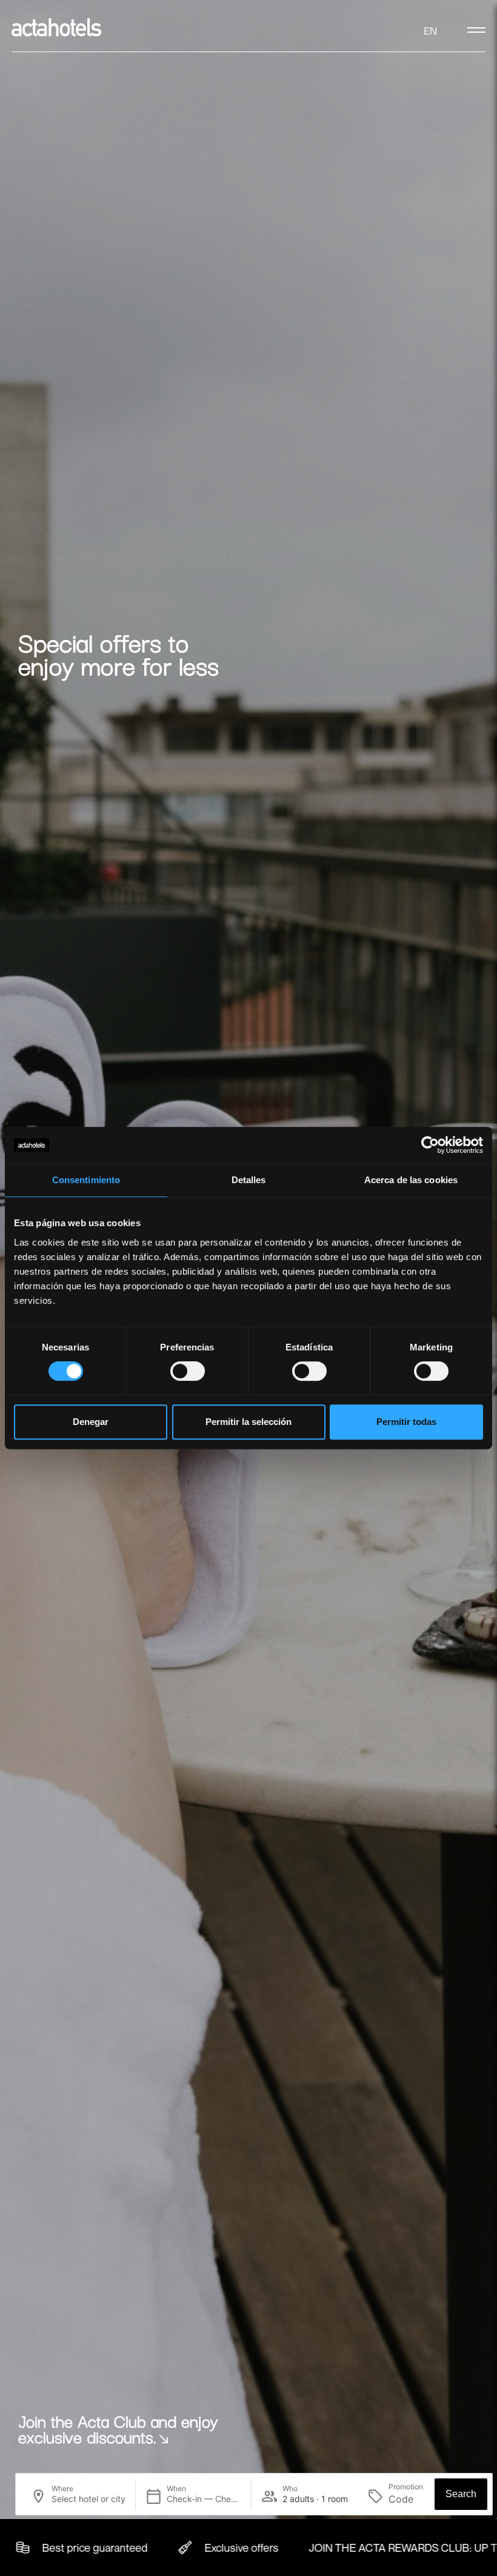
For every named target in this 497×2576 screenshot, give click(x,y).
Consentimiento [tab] (86, 1180)
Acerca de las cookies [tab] (411, 1180)
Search (461, 2494)
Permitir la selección (248, 1422)
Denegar (91, 1422)
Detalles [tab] (249, 1180)
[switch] (188, 1371)
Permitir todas (406, 1422)
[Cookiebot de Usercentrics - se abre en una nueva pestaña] (430, 1145)
